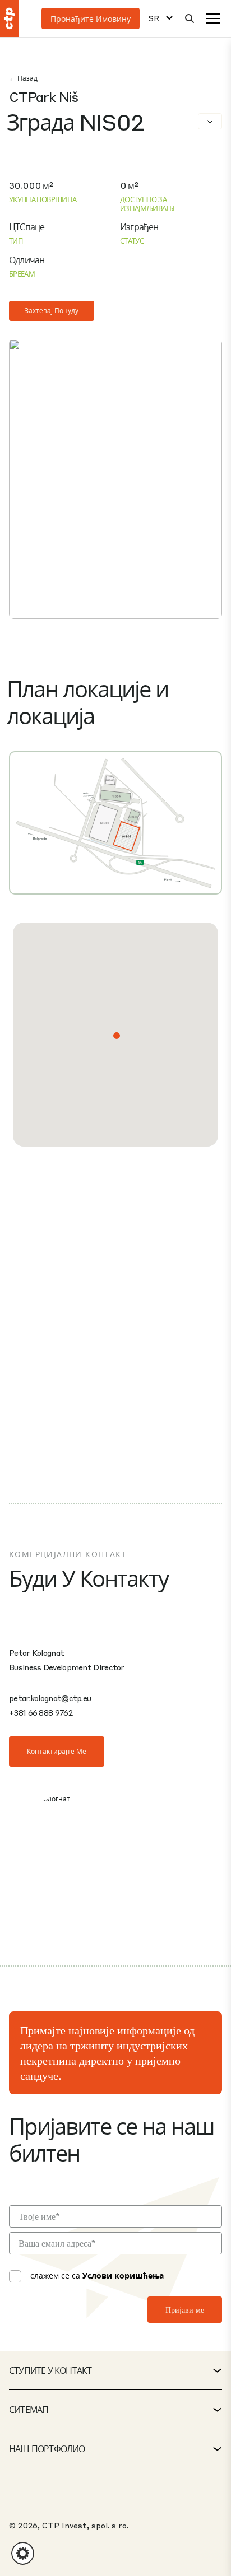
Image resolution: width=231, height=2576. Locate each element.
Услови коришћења (123, 2275)
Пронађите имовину (91, 18)
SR (154, 18)
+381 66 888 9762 (41, 1712)
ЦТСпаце (27, 227)
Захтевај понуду (52, 311)
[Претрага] (190, 18)
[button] (117, 1036)
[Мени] (213, 18)
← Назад (23, 78)
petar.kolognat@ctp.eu (50, 1698)
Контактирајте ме (57, 1751)
